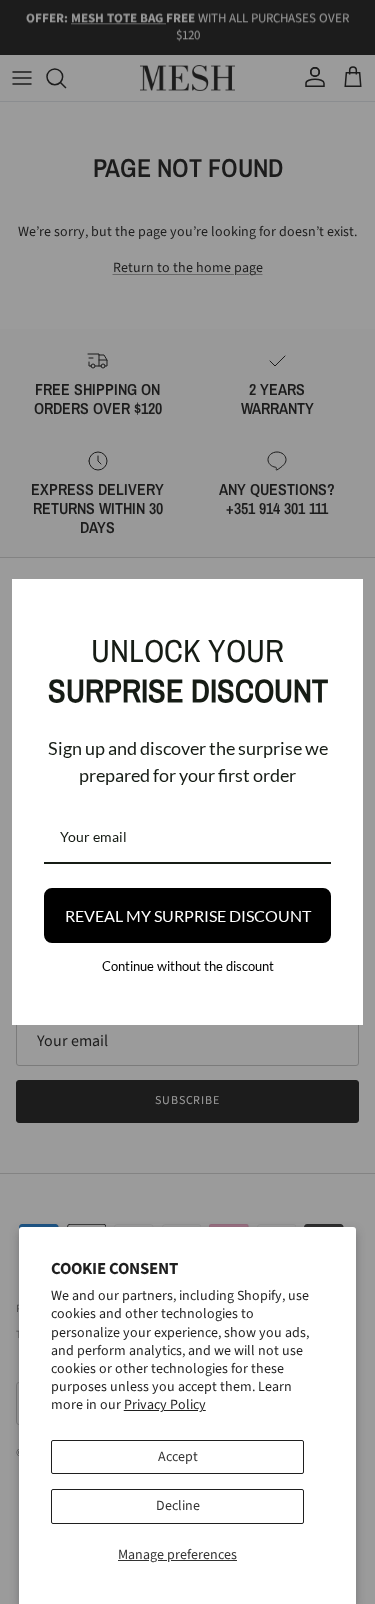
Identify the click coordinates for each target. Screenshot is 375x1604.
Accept (178, 1457)
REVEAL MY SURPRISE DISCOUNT (188, 915)
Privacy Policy (165, 1405)
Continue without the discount (188, 966)
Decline (178, 1506)
